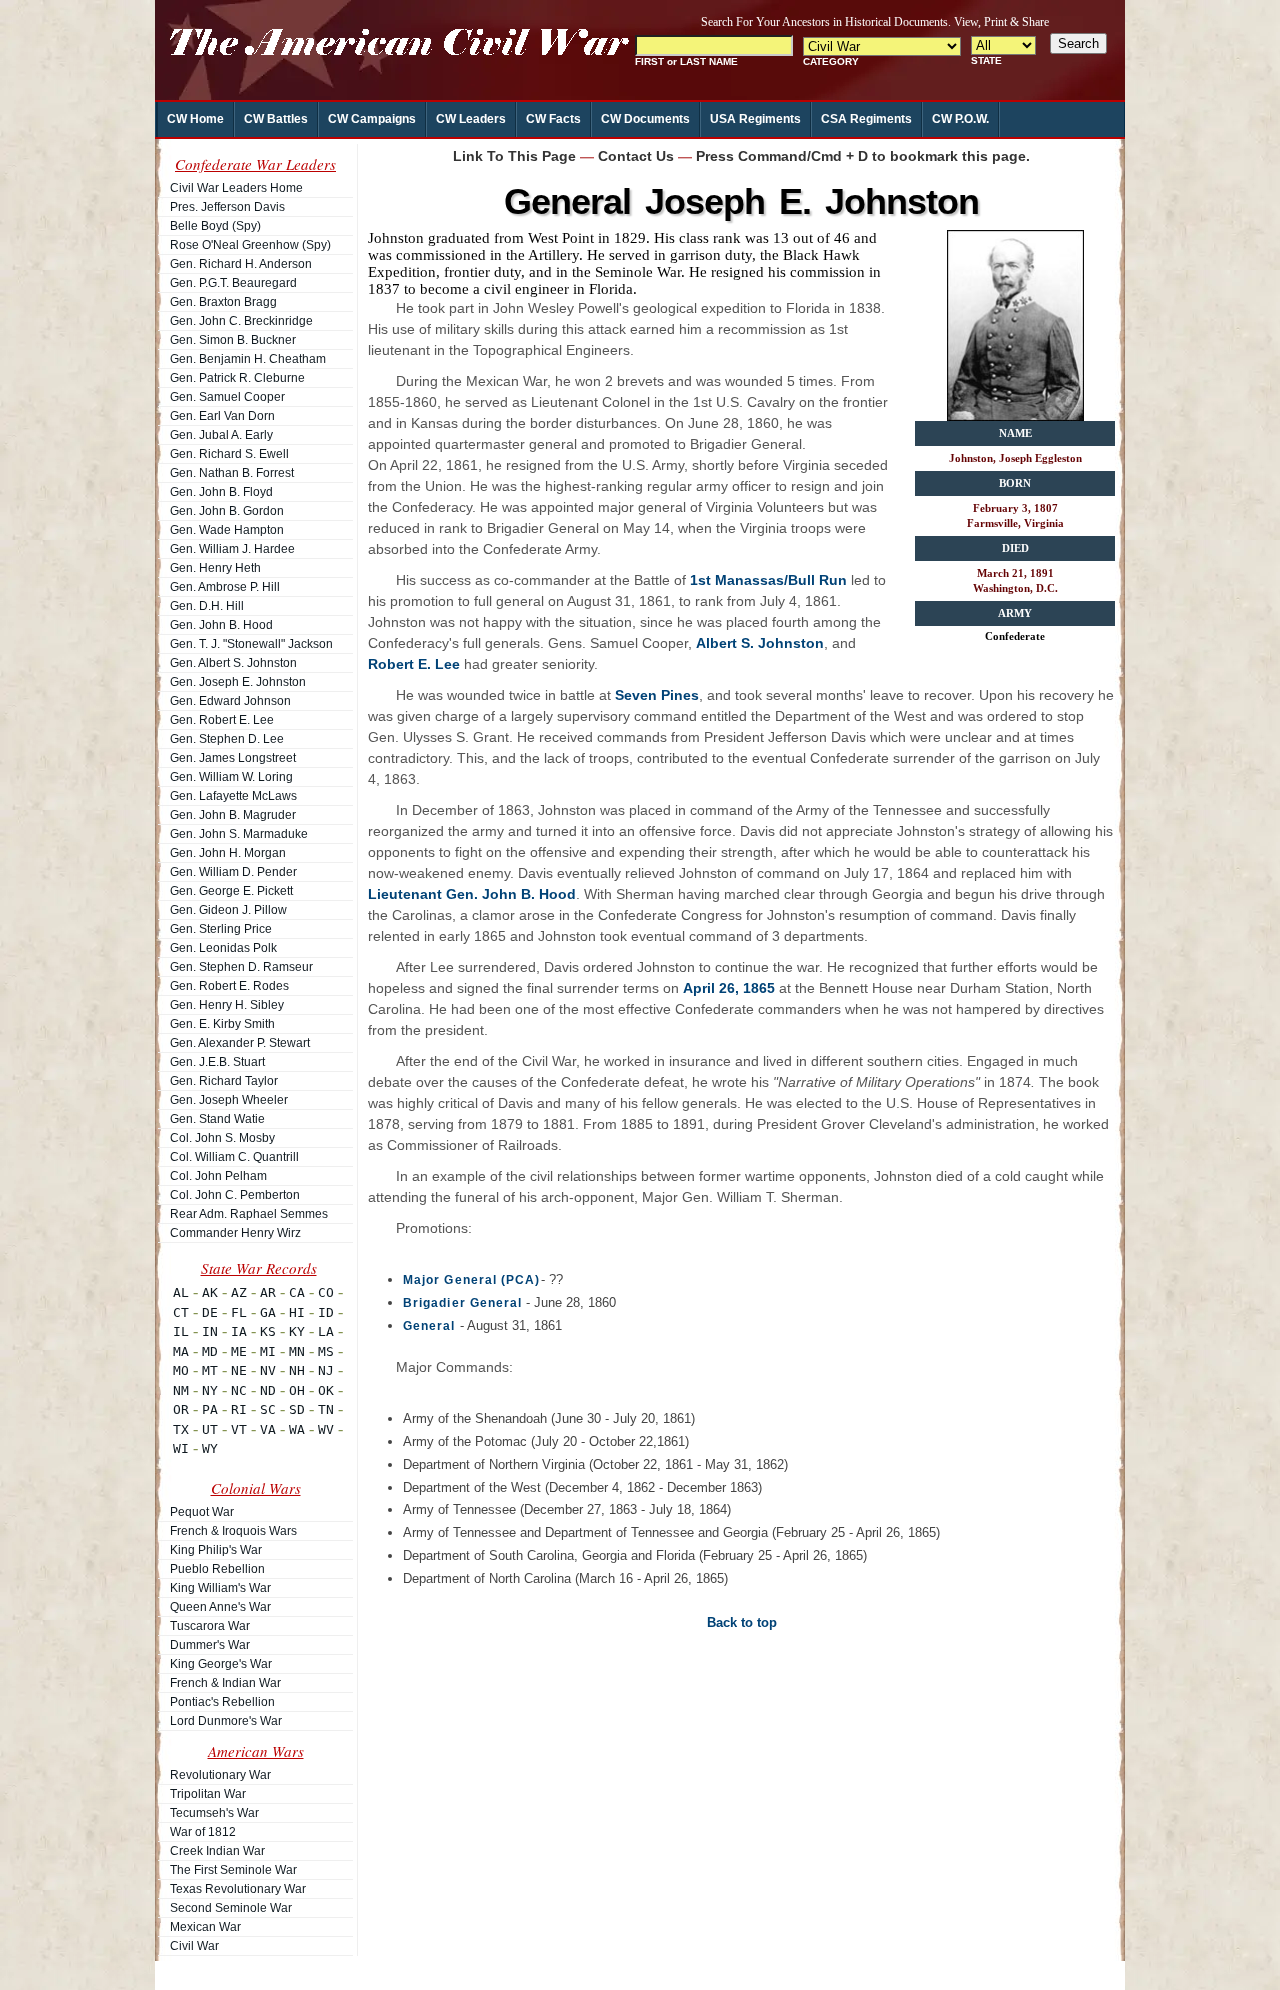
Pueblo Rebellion (217, 1569)
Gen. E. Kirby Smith (222, 1024)
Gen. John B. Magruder (233, 815)
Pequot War (202, 1512)
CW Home (195, 119)
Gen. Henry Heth (215, 568)
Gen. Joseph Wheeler (229, 1100)
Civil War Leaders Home (236, 188)
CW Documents (645, 119)
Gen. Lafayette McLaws (233, 796)
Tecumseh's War (214, 1813)
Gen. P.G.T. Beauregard (233, 283)
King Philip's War (216, 1550)
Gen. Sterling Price (221, 929)
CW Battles (276, 119)
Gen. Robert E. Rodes (229, 986)
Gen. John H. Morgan (228, 853)
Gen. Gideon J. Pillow (228, 910)
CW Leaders (471, 119)
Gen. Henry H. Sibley (227, 1005)
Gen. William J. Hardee (232, 549)
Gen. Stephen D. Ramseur (241, 967)
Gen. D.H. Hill (207, 606)
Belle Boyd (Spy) (215, 226)
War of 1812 (203, 1832)
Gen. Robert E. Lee (222, 720)
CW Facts (553, 119)
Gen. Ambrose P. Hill (225, 587)
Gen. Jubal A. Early (221, 435)
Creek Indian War (217, 1851)
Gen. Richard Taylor (224, 1081)
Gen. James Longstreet (233, 758)
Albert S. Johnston (760, 643)
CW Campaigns (372, 119)
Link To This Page (514, 156)
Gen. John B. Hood (221, 625)
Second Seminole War (231, 1908)
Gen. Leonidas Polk (223, 948)
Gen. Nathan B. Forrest (232, 473)
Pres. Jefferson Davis (227, 207)
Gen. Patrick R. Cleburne (237, 378)
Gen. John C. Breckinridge (241, 321)
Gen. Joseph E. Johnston (238, 682)
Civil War (194, 1946)
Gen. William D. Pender (233, 872)
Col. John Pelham (218, 1176)
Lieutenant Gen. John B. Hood (472, 894)
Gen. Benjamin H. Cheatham (248, 359)
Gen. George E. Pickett (231, 891)
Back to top (742, 1622)
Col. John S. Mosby (222, 1138)
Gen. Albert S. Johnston (233, 663)
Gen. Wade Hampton (227, 530)
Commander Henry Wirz (235, 1233)
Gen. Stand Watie (217, 1119)
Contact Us (636, 156)
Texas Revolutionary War (238, 1889)
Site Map (492, 1970)
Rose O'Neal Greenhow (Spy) (250, 245)
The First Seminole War (233, 1870)
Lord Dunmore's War (226, 1721)
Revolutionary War (220, 1775)
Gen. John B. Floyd (221, 492)
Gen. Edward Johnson (230, 701)
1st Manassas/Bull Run (768, 580)
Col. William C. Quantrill (234, 1157)
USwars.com (622, 1970)
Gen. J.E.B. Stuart (217, 1062)
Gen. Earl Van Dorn (222, 416)
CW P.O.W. (960, 119)
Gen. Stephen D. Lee (227, 739)
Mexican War (205, 1927)
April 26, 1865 (729, 988)
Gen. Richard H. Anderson (241, 264)
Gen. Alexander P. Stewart (240, 1043)
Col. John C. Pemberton (235, 1195)
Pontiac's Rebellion (222, 1702)
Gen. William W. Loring (231, 777)
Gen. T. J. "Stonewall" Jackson (251, 644)
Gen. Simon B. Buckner (233, 340)
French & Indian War (225, 1683)
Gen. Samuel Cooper (227, 397)
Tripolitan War (208, 1794)
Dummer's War (210, 1645)
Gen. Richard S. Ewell (229, 454)
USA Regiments (755, 119)
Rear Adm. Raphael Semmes (249, 1214)
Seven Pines (657, 695)
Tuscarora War (210, 1626)
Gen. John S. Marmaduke (239, 834)
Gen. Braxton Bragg (223, 302)
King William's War (220, 1588)
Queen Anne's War (220, 1607)
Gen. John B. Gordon (227, 511)
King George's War (221, 1664)
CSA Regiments (866, 119)
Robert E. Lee (414, 664)
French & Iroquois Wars (233, 1531)
